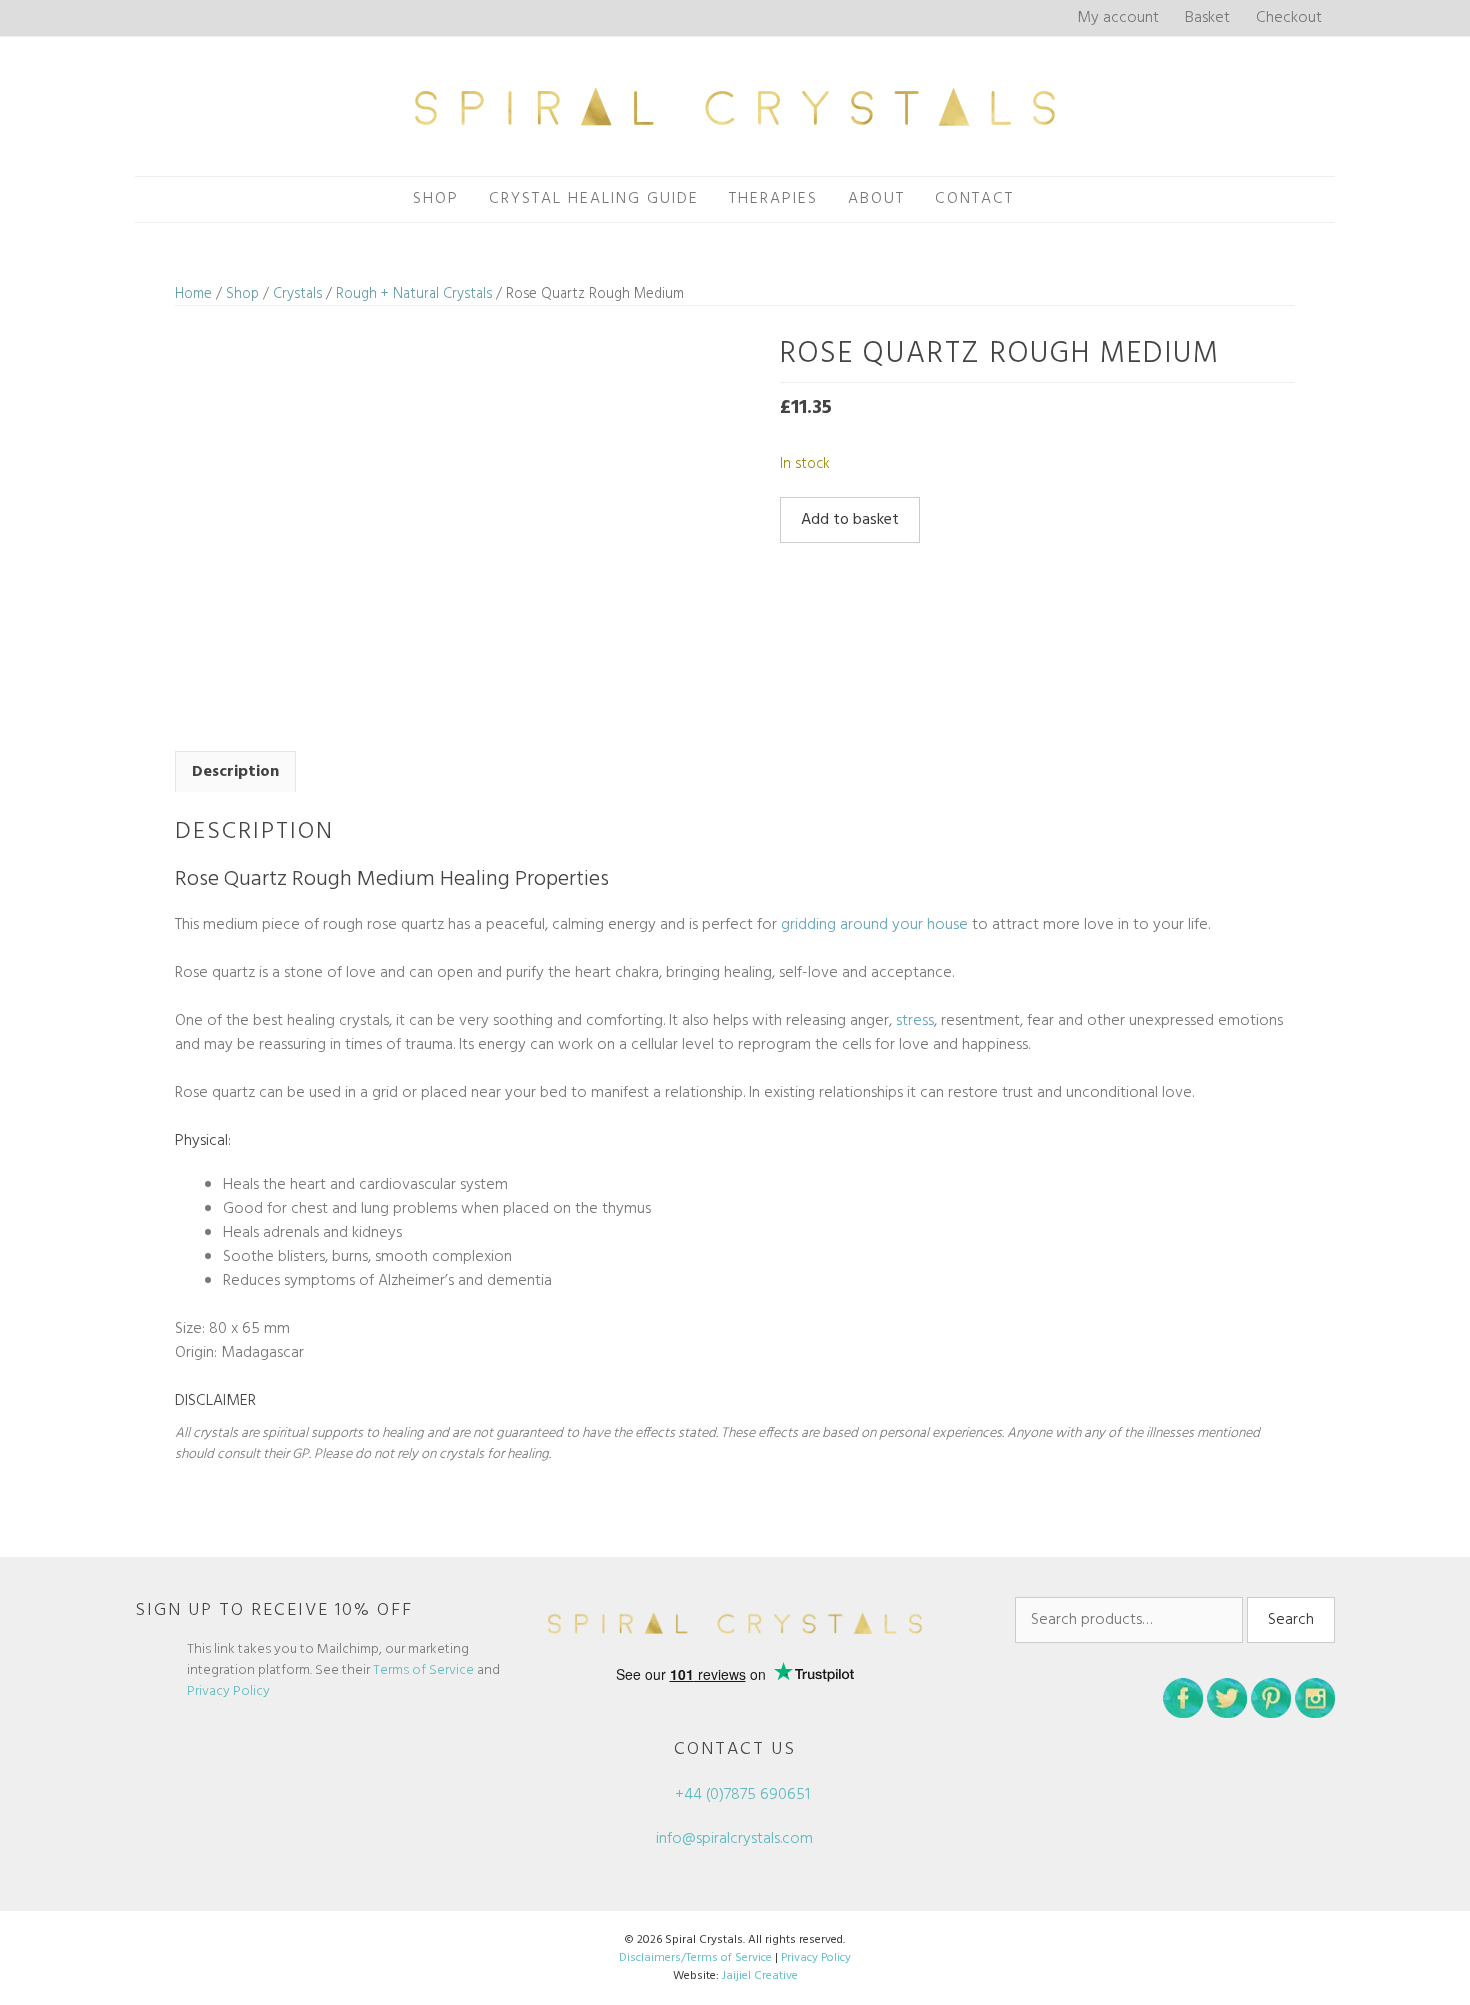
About (876, 199)
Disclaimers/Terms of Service (695, 1958)
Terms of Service (423, 1670)
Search (1291, 1620)
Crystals (297, 294)
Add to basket (850, 520)
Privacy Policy (228, 1691)
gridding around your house (874, 925)
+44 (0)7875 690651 (740, 1795)
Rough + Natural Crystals (414, 294)
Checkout (1289, 18)
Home (193, 294)
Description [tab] (235, 772)
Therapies (773, 199)
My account (1118, 18)
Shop (436, 199)
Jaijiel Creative (760, 1976)
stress (915, 1021)
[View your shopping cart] (1051, 199)
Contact (974, 199)
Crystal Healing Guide (594, 199)
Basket (1207, 18)
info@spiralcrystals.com (734, 1839)
